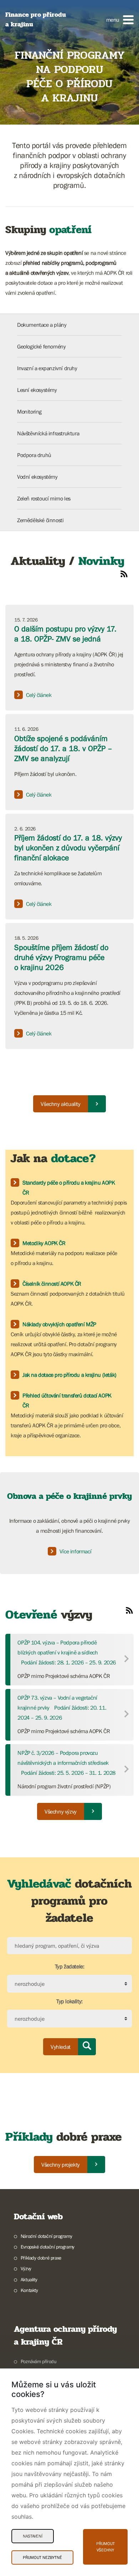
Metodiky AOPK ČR (44, 1243)
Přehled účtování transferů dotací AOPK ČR (67, 1400)
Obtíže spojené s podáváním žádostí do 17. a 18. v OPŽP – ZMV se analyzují (63, 748)
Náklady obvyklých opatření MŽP (59, 1324)
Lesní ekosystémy (37, 390)
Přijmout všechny (105, 2547)
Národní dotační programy (46, 2236)
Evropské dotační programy (48, 2247)
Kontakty (29, 2290)
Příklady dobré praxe (41, 2258)
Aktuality (29, 2279)
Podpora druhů (34, 455)
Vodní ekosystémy (37, 477)
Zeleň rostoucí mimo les (44, 498)
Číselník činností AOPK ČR (52, 1284)
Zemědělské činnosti (40, 520)
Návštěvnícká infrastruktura (48, 433)
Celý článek (39, 695)
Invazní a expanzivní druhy (47, 368)
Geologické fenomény (41, 346)
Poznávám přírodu (38, 2361)
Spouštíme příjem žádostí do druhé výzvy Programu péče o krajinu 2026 (61, 957)
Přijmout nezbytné (42, 2557)
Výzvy (26, 2268)
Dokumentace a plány (42, 325)
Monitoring (29, 411)
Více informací (75, 1551)
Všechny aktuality (60, 1104)
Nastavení (33, 2536)
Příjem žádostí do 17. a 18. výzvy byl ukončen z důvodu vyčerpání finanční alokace (68, 848)
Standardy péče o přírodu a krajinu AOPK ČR (69, 1187)
